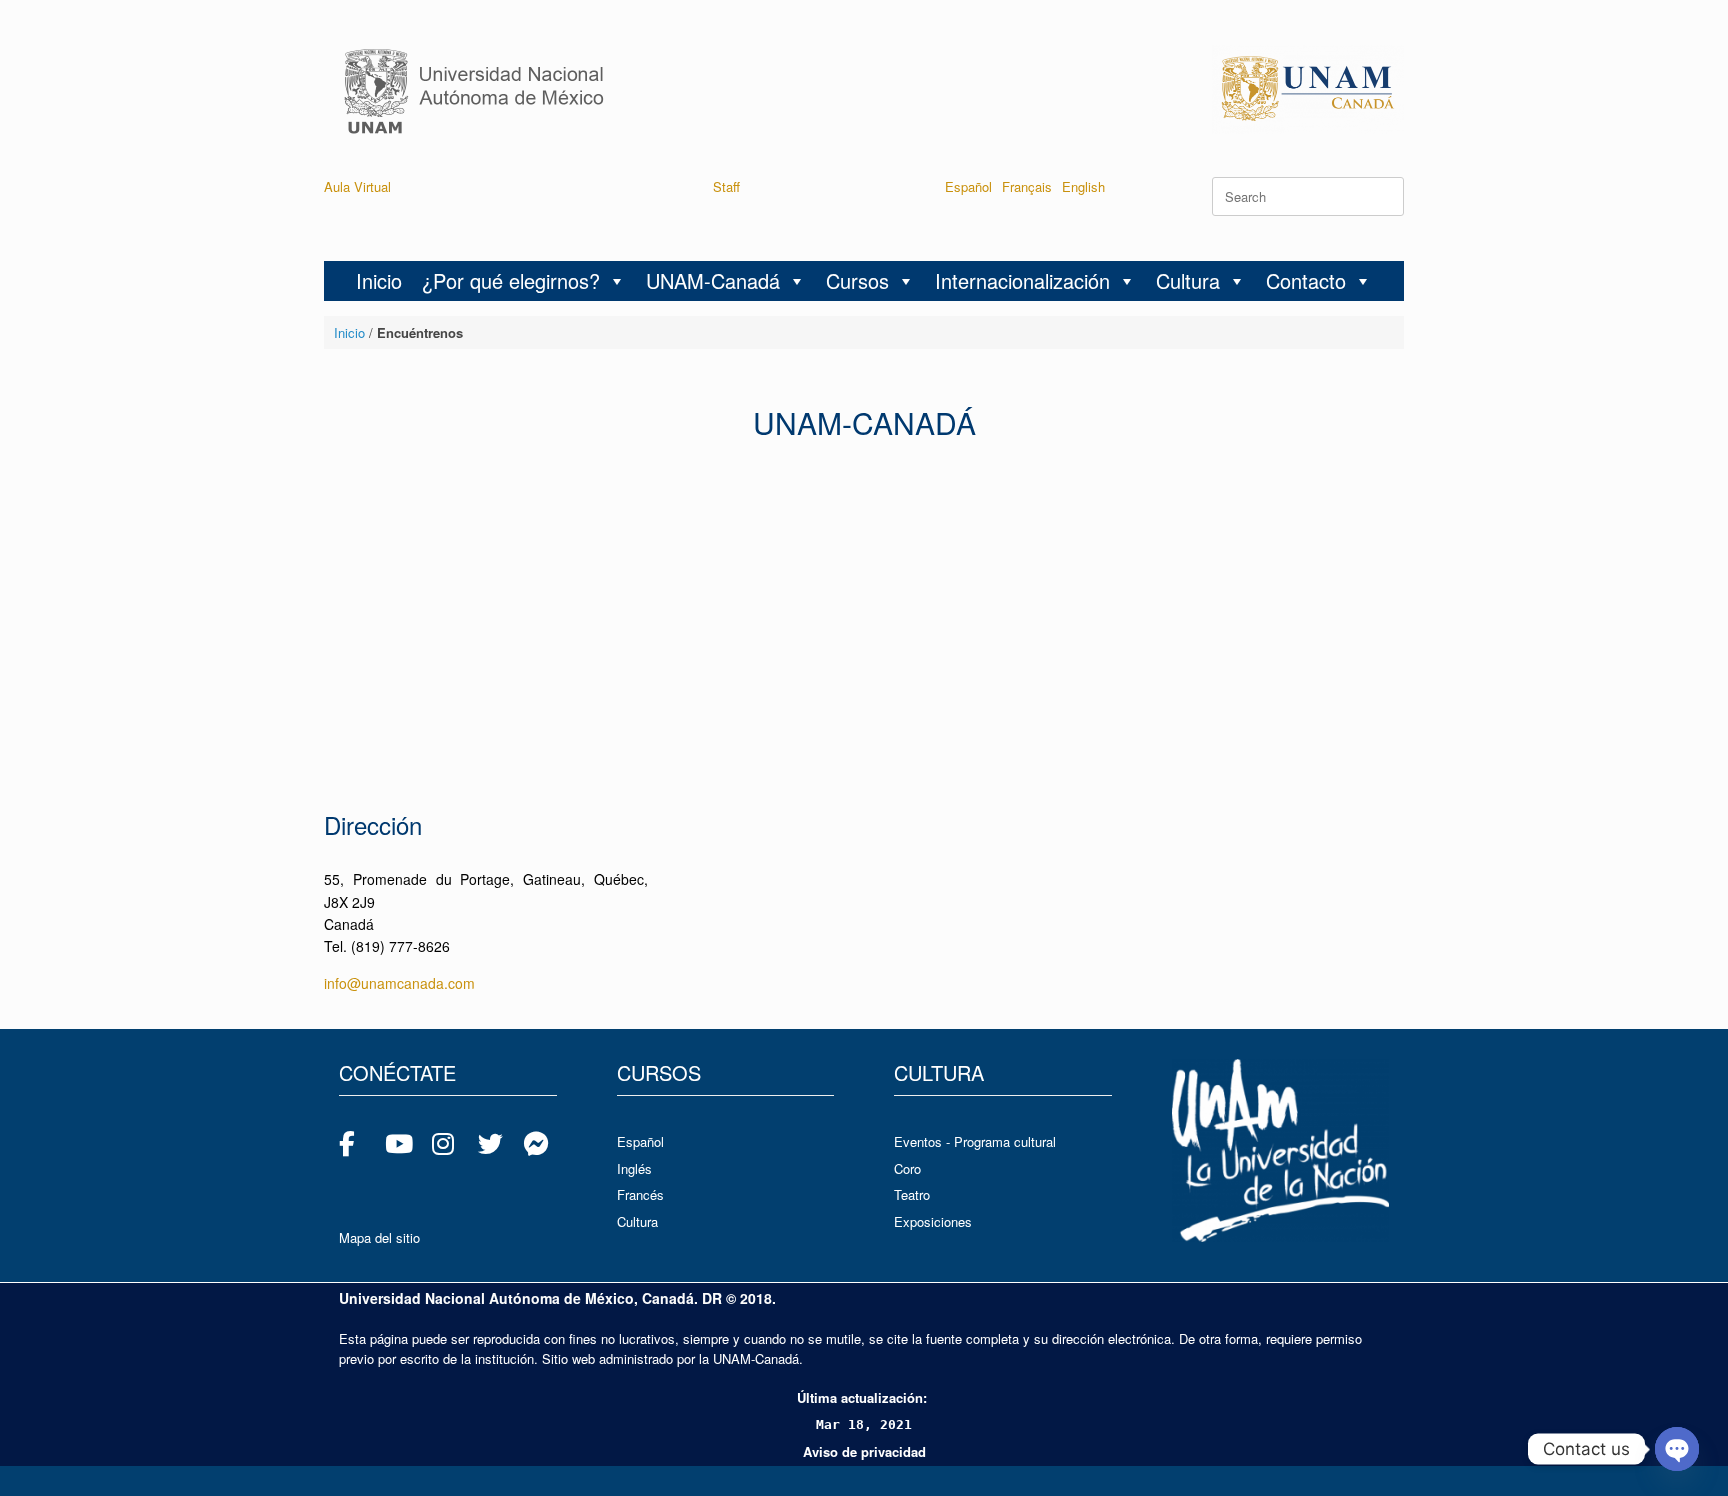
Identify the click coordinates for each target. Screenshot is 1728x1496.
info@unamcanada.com (399, 983)
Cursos (857, 280)
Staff (726, 186)
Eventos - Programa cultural (975, 1141)
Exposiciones (933, 1221)
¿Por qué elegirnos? (511, 280)
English (1083, 186)
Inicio (379, 280)
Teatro (912, 1194)
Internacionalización (1022, 280)
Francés (640, 1194)
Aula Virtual (357, 186)
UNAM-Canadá (713, 280)
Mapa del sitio (379, 1237)
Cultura (1188, 280)
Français (1027, 186)
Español (968, 186)
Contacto (1306, 280)
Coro (907, 1168)
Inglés (634, 1168)
